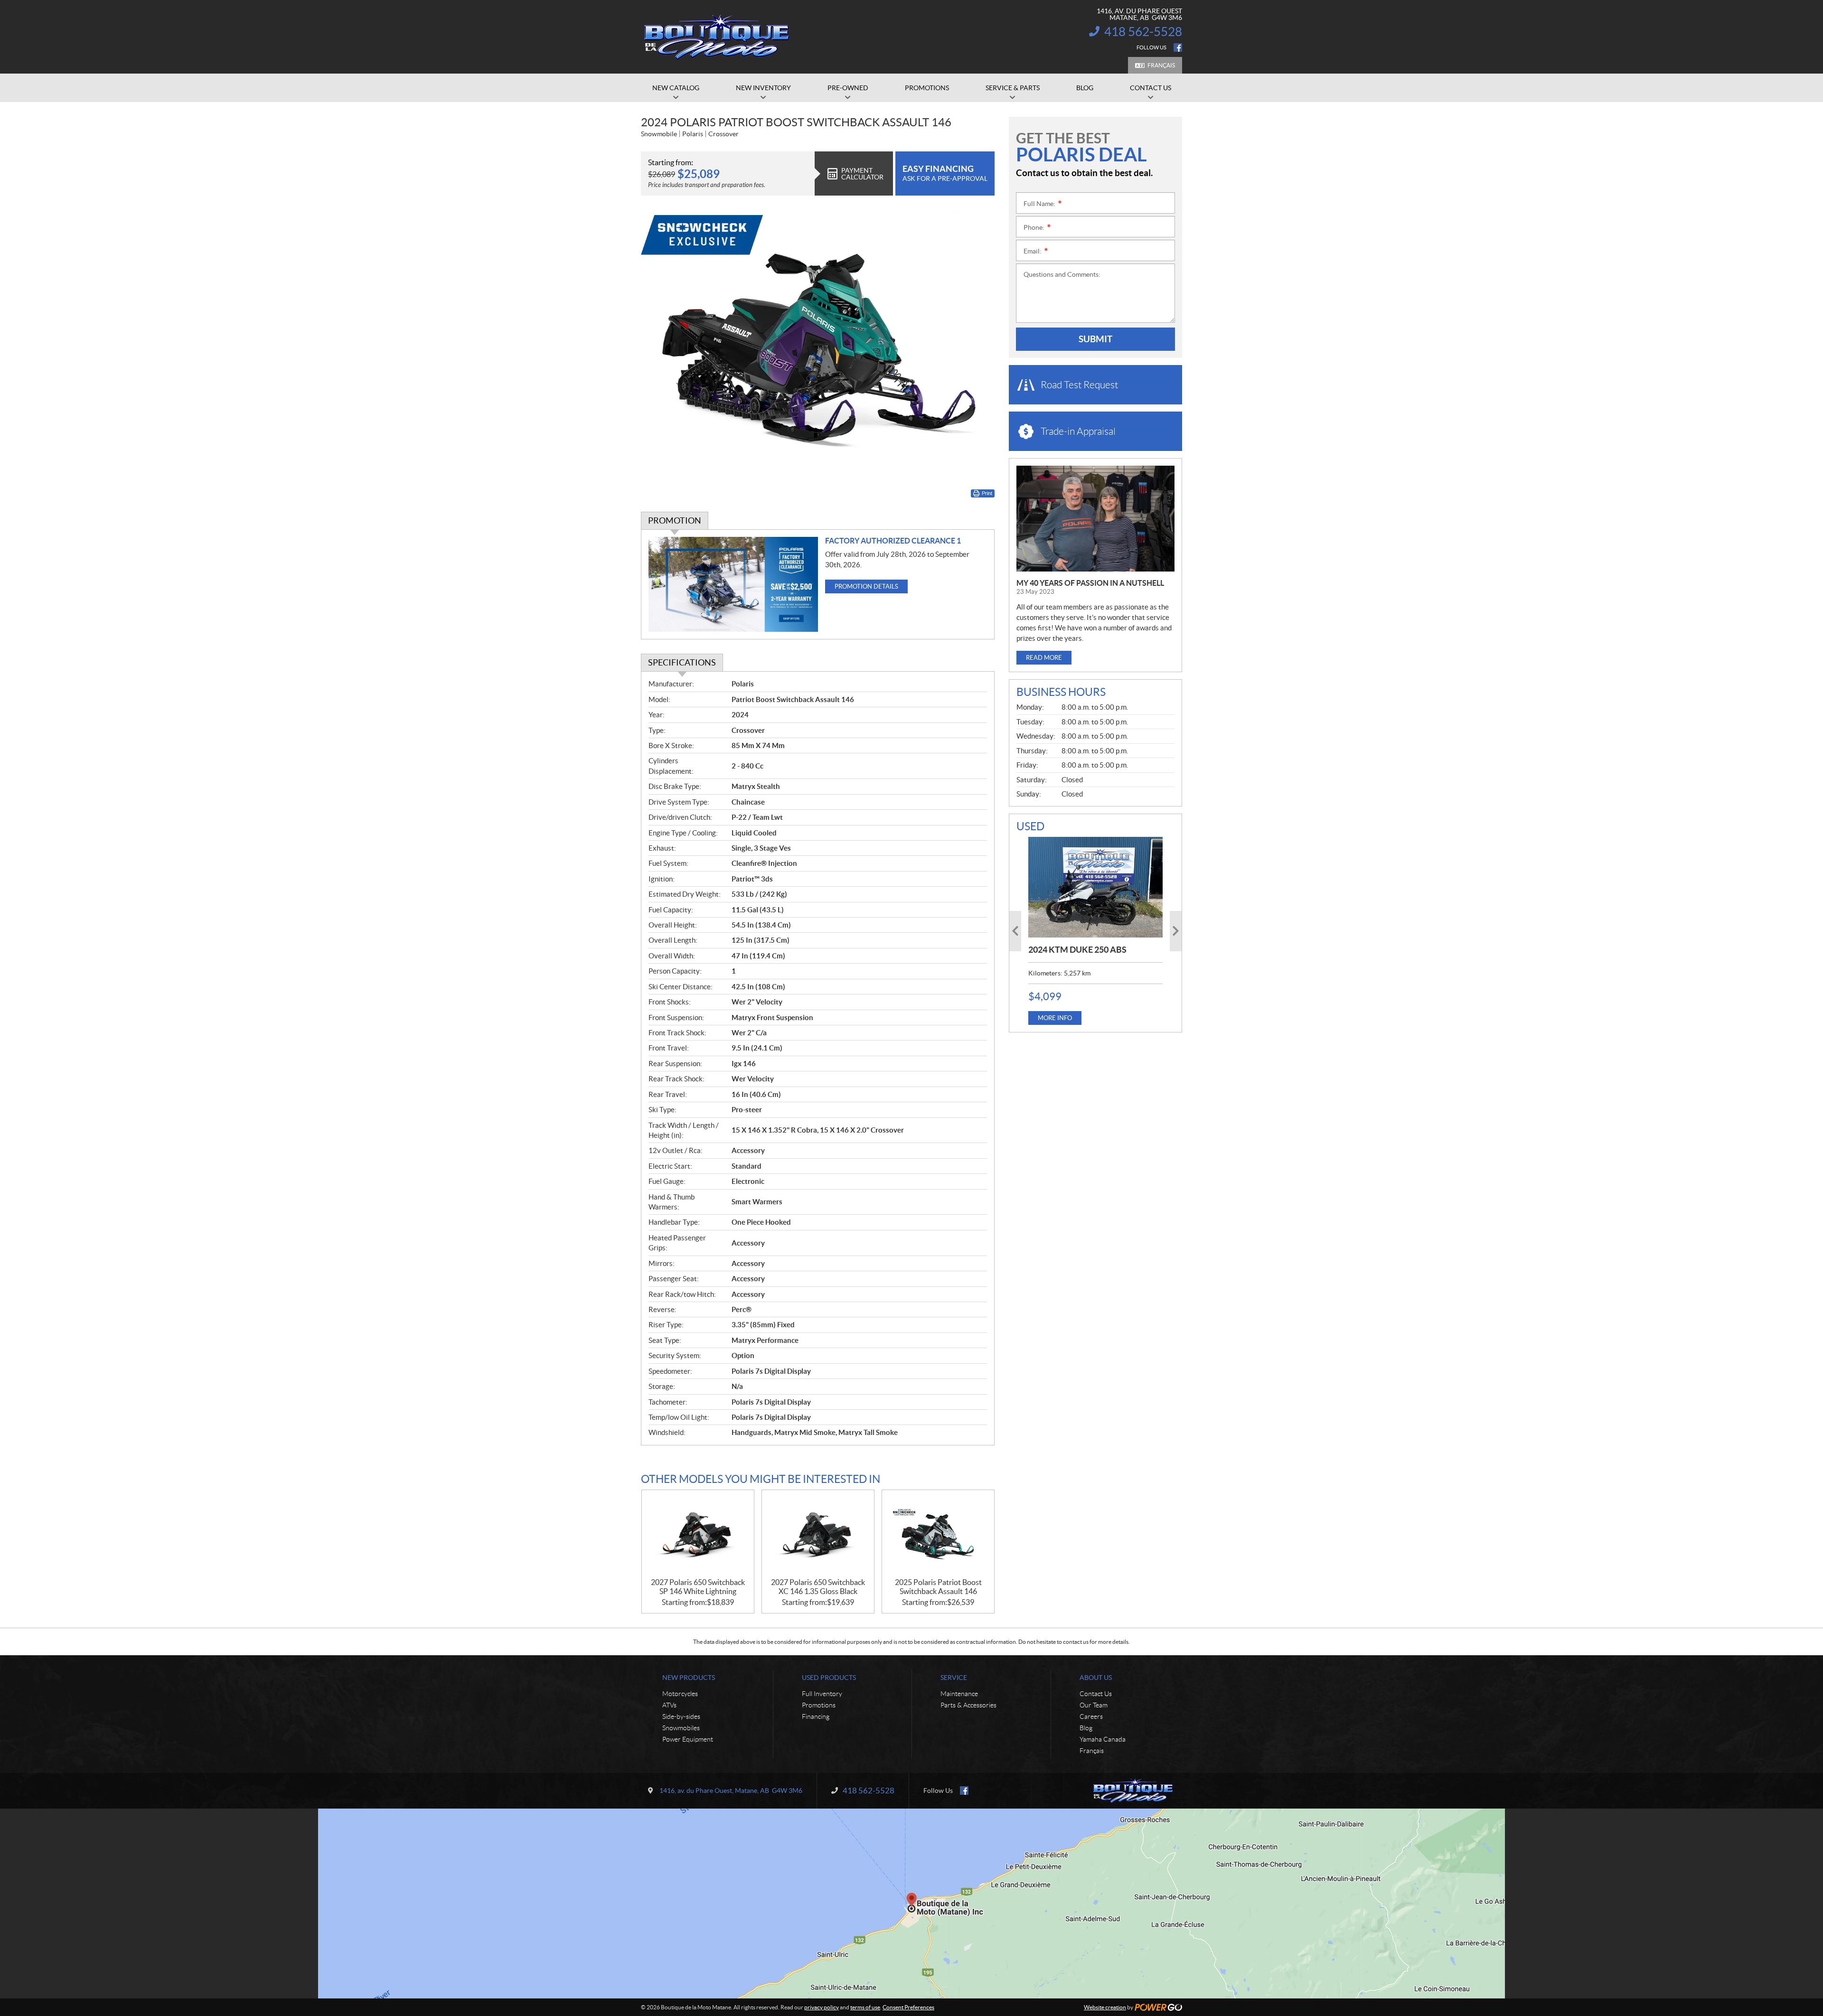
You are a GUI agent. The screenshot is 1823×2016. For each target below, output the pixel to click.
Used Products (829, 1678)
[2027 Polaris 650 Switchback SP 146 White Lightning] (698, 1534)
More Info (1055, 1018)
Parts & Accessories (968, 1705)
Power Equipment (688, 1739)
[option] (1095, 931)
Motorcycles (680, 1694)
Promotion (675, 520)
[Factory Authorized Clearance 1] (733, 585)
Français (1161, 65)
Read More (1044, 658)
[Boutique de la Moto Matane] (717, 37)
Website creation (1105, 2007)
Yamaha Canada (1103, 1739)
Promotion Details (866, 586)
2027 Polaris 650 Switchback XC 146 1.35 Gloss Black (818, 1587)
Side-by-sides (681, 1716)
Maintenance (959, 1694)
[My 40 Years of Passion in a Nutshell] (1095, 519)
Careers (1091, 1716)
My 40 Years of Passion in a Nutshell (1090, 583)
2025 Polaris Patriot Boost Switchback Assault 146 (938, 1587)
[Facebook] (1178, 47)
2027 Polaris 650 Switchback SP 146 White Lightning (698, 1587)
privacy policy (822, 2007)
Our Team (1094, 1705)
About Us (1096, 1678)
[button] (1015, 931)
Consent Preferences (908, 2007)
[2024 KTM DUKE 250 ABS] (1095, 887)
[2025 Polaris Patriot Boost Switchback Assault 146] (938, 1534)
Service (954, 1678)
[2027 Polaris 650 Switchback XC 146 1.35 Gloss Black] (818, 1534)
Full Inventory (822, 1694)
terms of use (865, 2007)
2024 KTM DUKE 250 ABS (1077, 950)
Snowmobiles (681, 1728)
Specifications (682, 662)
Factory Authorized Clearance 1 (893, 541)
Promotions (819, 1705)
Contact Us (1096, 1694)
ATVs (669, 1705)
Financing (816, 1716)
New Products (689, 1678)
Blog (1086, 1728)
